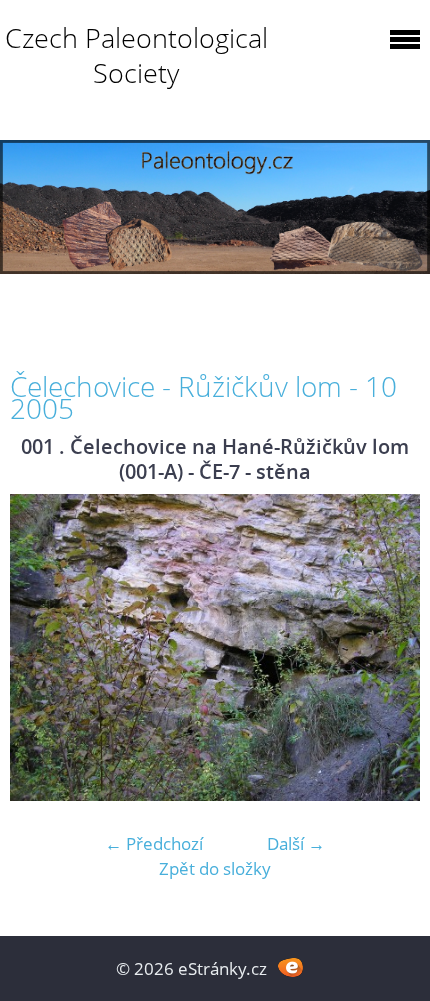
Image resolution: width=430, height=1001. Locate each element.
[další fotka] (387, 648)
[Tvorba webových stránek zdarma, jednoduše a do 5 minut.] (290, 966)
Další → (296, 843)
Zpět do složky (215, 868)
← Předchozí (154, 843)
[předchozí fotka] (42, 648)
